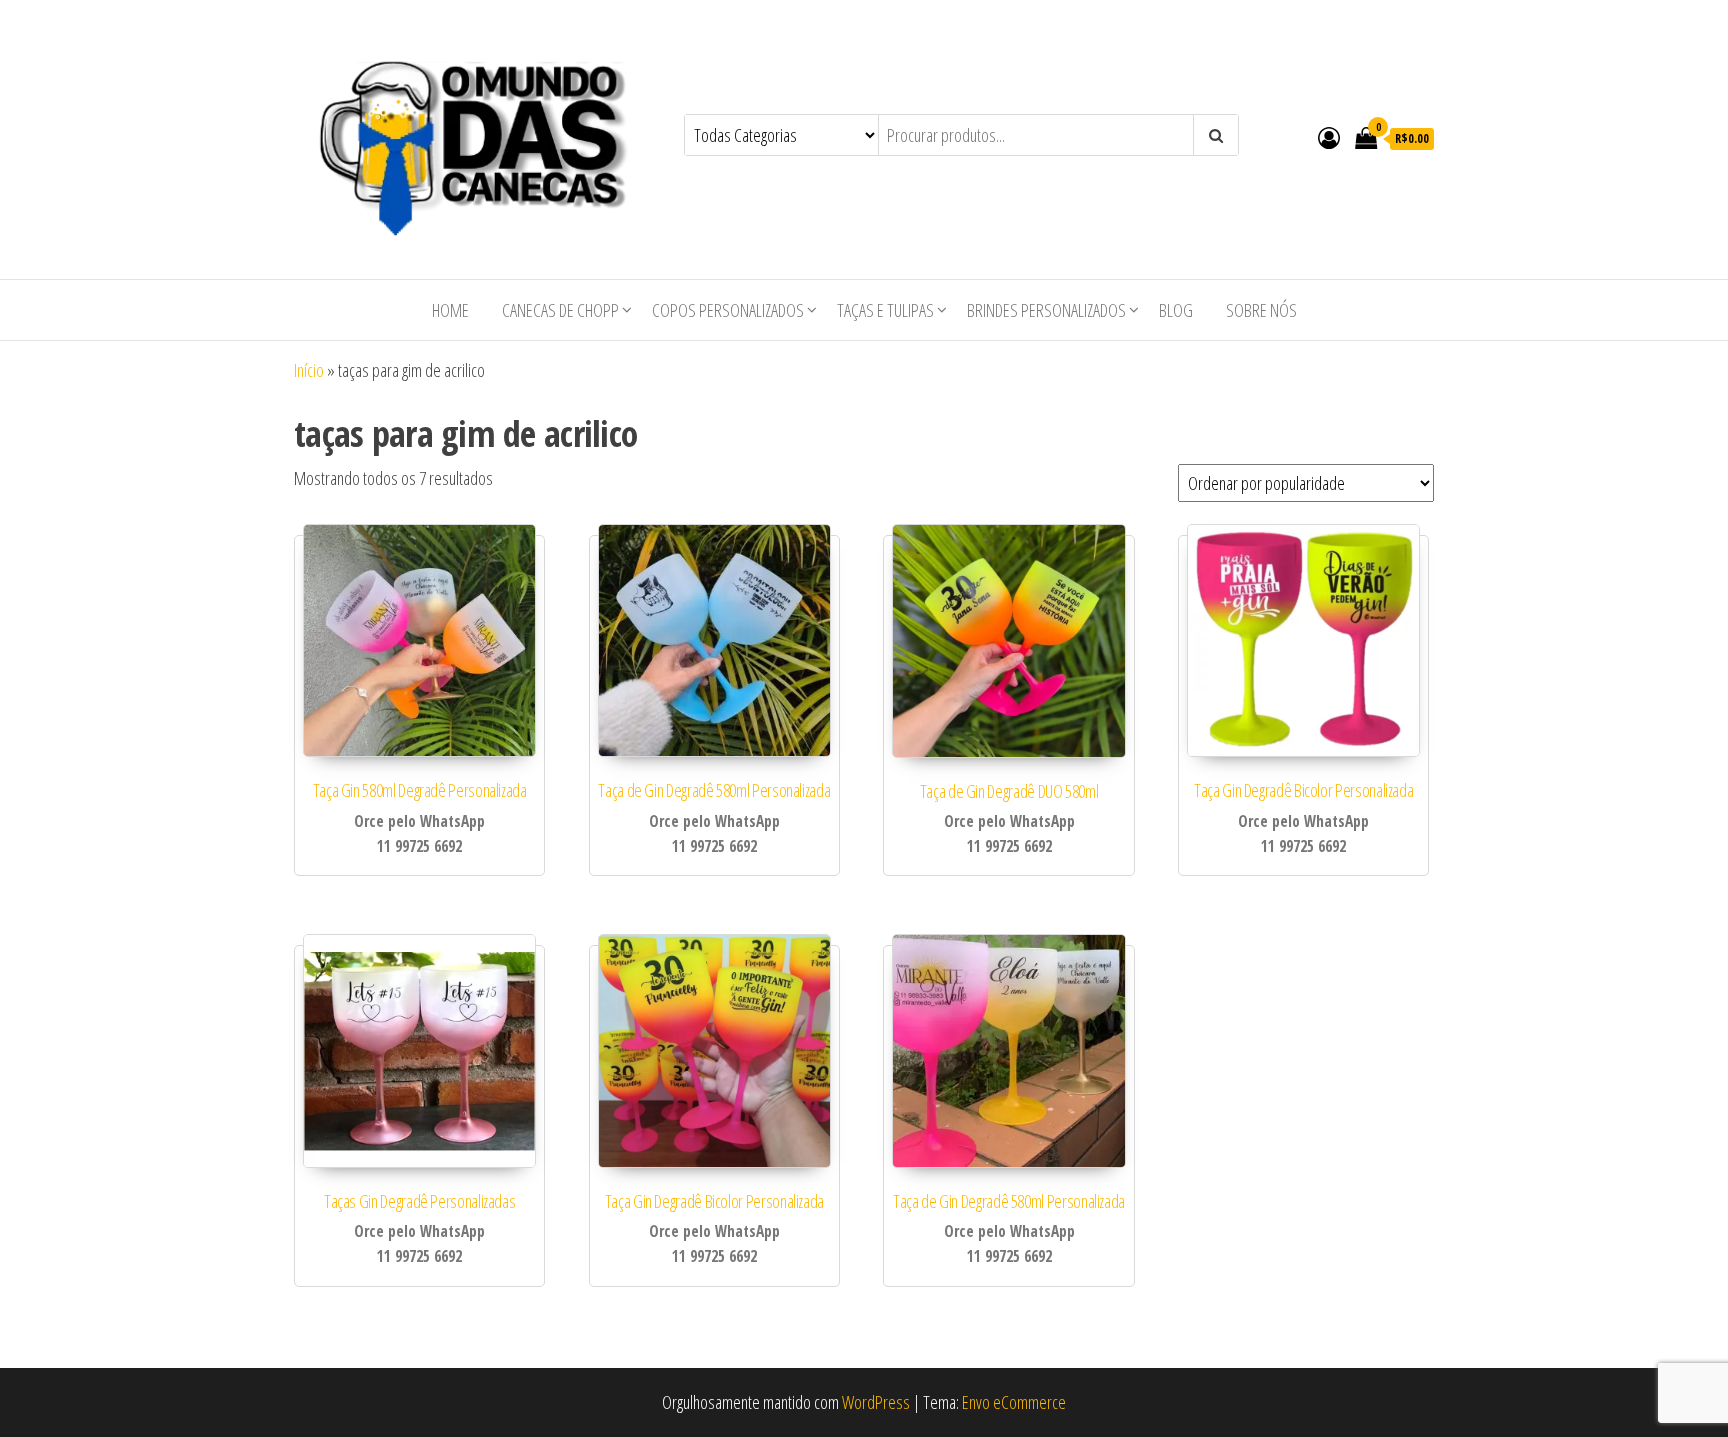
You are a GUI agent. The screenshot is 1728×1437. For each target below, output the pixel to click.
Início (309, 370)
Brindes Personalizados (1046, 310)
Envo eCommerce (1014, 1402)
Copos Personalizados (728, 310)
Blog (1176, 310)
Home (450, 310)
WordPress (876, 1402)
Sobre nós (1261, 310)
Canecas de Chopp (560, 310)
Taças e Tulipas (885, 310)
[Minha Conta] (1329, 137)
